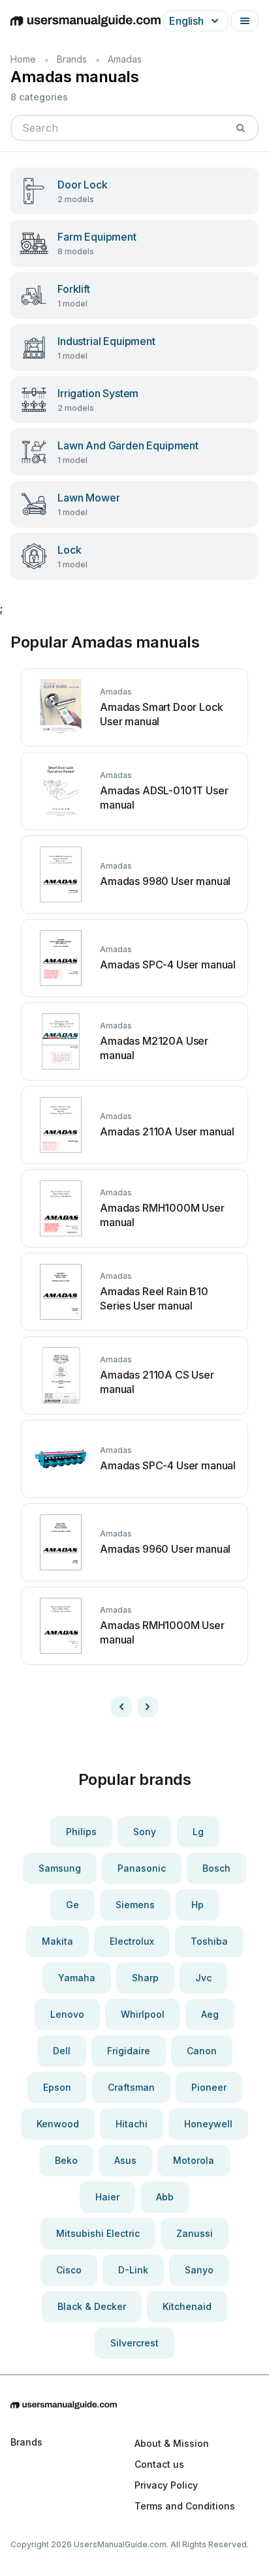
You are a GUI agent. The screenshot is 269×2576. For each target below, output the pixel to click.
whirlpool (143, 2014)
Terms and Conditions (185, 2506)
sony (145, 1832)
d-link (133, 2270)
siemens (135, 1905)
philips (81, 1832)
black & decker (92, 2306)
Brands (72, 59)
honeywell (208, 2124)
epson (57, 2087)
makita (57, 1941)
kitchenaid (187, 2306)
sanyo (199, 2270)
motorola (194, 2160)
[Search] (240, 128)
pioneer (209, 2087)
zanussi (195, 2233)
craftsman (131, 2087)
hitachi (132, 2124)
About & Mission (172, 2443)
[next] (148, 1707)
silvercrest (134, 2343)
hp (198, 1905)
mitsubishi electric (98, 2233)
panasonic (142, 1868)
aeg (210, 2014)
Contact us (159, 2464)
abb (165, 2197)
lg (198, 1832)
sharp (145, 1978)
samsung (60, 1868)
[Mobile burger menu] (245, 21)
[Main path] (134, 2405)
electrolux (132, 1941)
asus (125, 2160)
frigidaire (129, 2051)
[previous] (121, 1707)
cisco (69, 2270)
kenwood (58, 2124)
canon (202, 2051)
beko (66, 2160)
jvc (203, 1978)
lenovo (67, 2014)
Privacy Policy (166, 2485)
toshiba (209, 1941)
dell (62, 2051)
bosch (216, 1868)
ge (72, 1905)
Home (23, 59)
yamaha (77, 1978)
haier (107, 2197)
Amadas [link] (125, 59)
